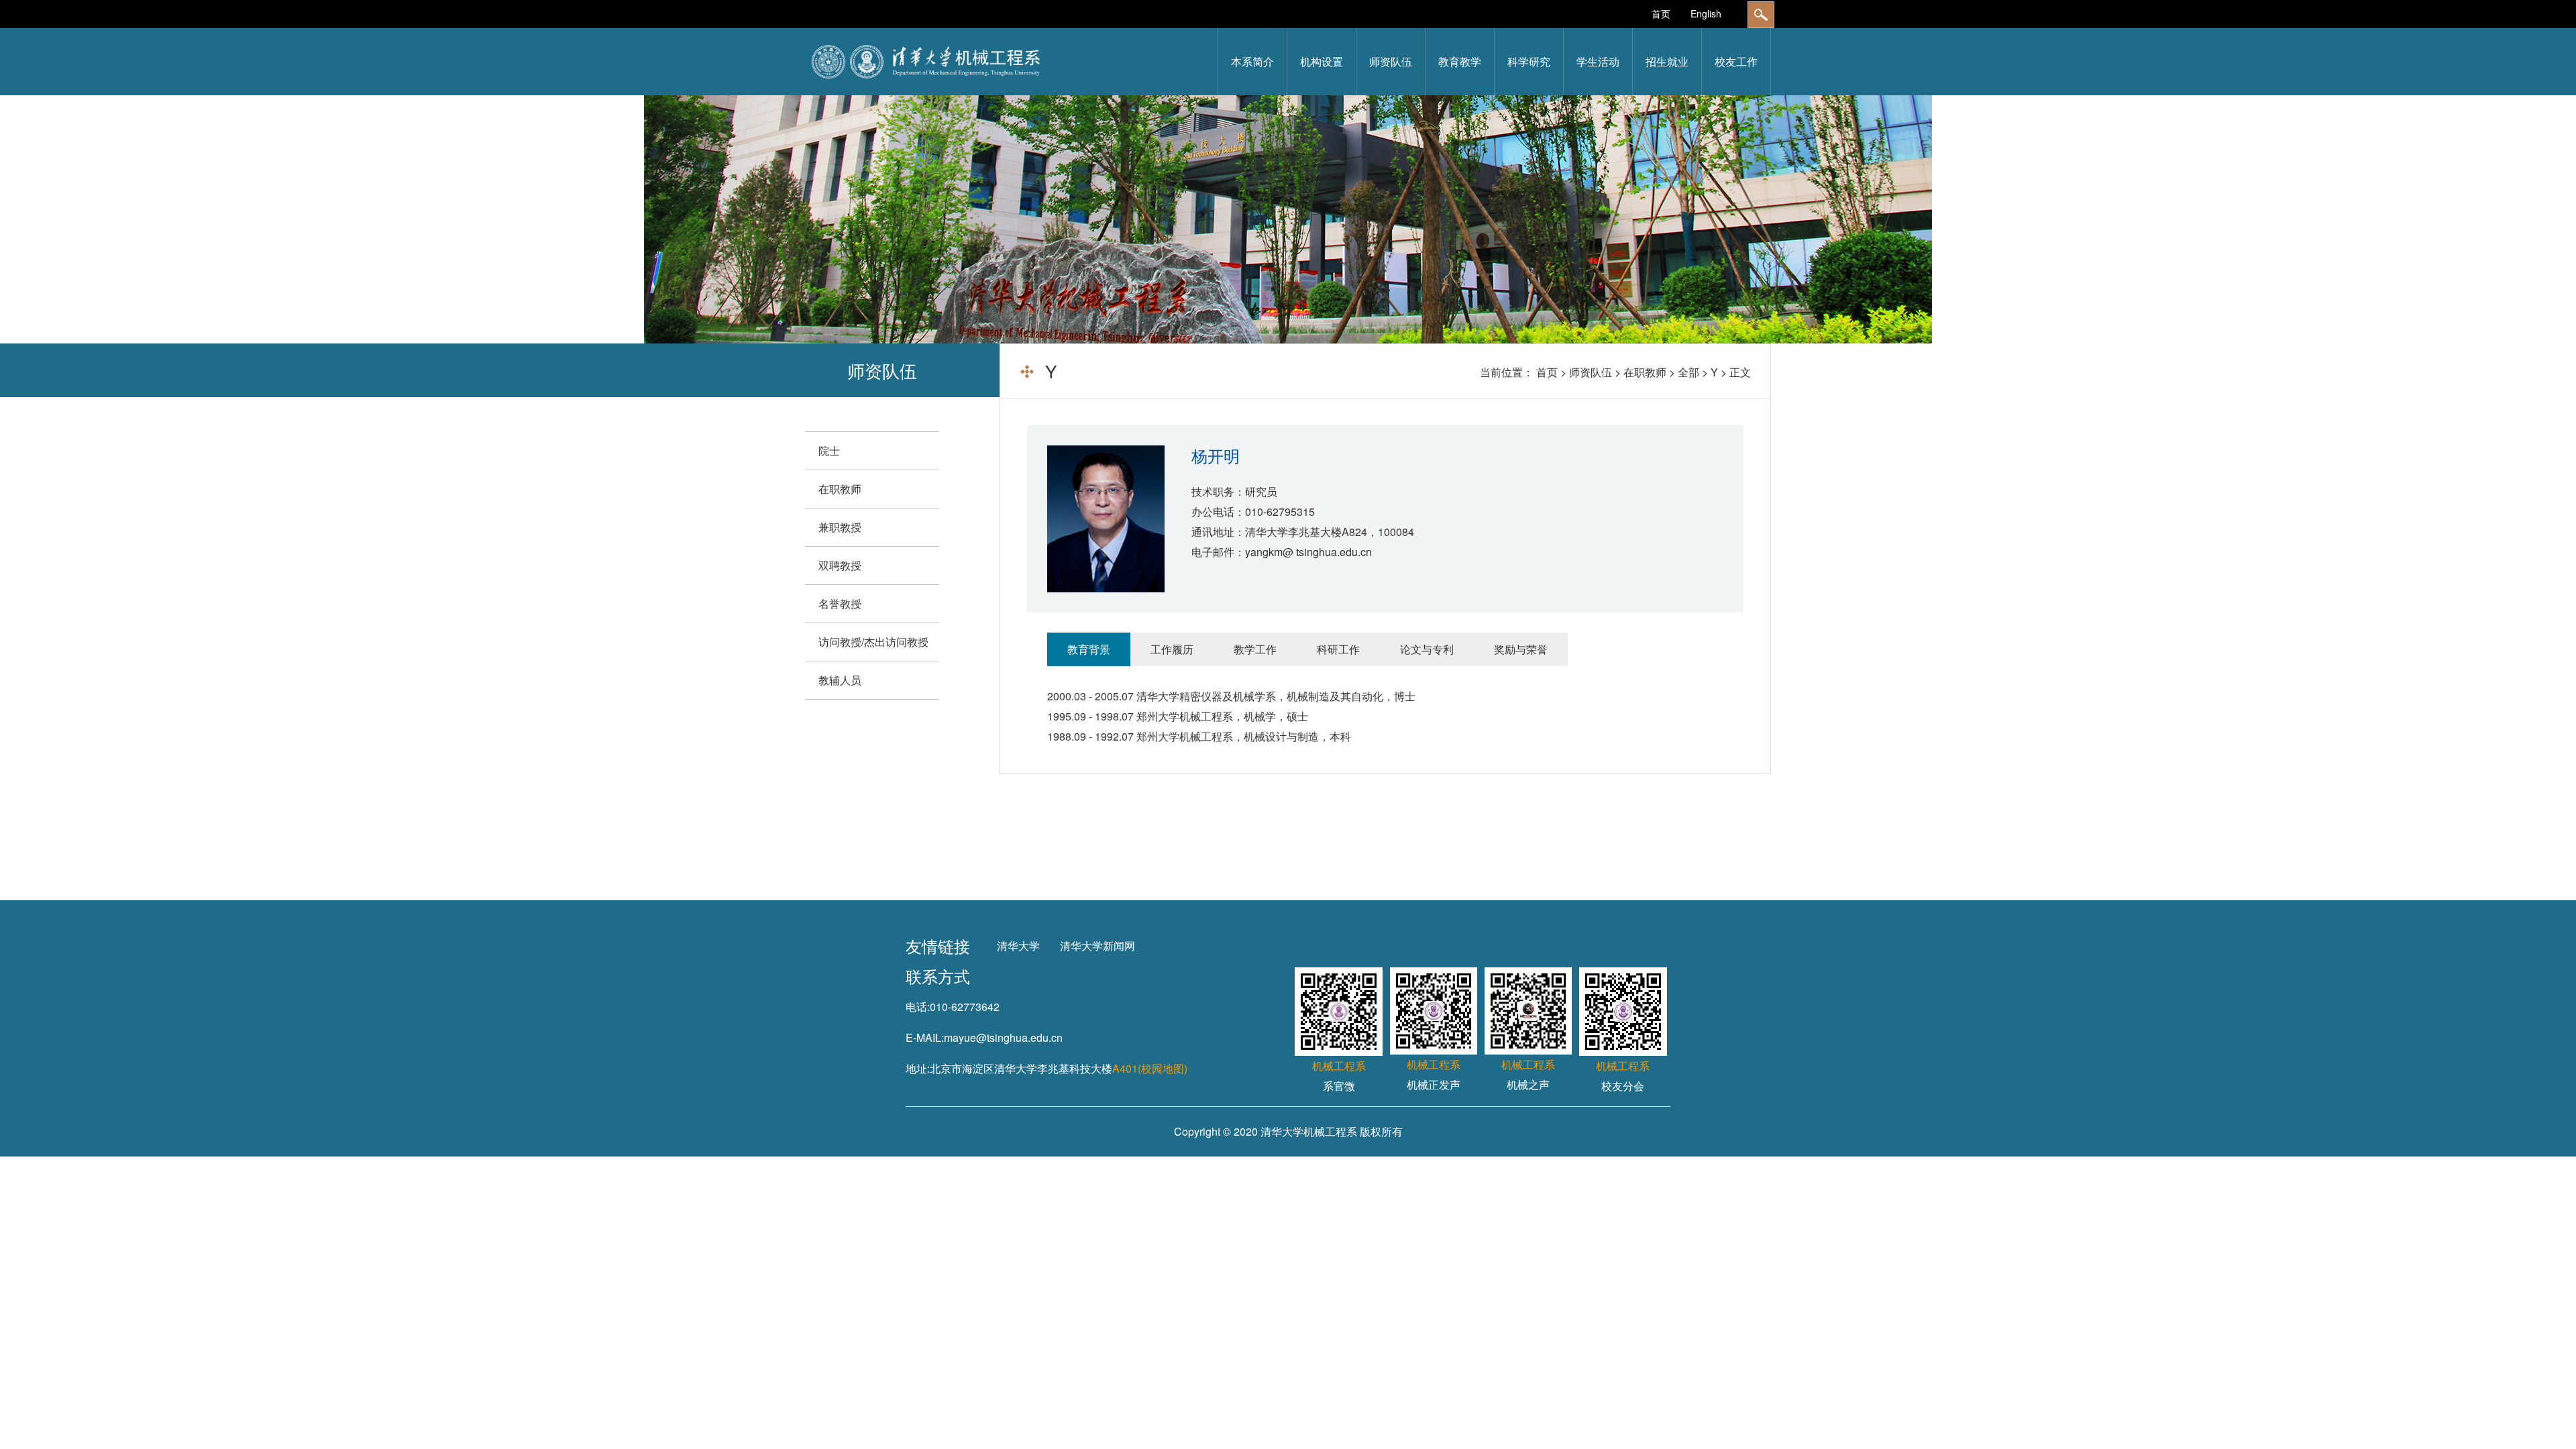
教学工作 (1255, 649)
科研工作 (1338, 649)
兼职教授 (840, 527)
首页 (1661, 13)
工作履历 (1172, 649)
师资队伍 (1391, 61)
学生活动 (1598, 61)
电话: (918, 1007)
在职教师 (1645, 372)
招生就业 (1667, 61)
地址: (918, 1068)
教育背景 (1089, 649)
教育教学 (1460, 61)
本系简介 (1252, 61)
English (1706, 13)
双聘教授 (840, 565)
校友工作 (1736, 61)
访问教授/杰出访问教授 (873, 642)
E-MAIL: (925, 1037)
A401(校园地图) (1150, 1068)
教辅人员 (840, 680)
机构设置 (1322, 61)
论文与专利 (1427, 649)
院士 (829, 450)
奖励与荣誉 (1521, 649)
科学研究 (1529, 61)
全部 (1688, 372)
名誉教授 (840, 603)
